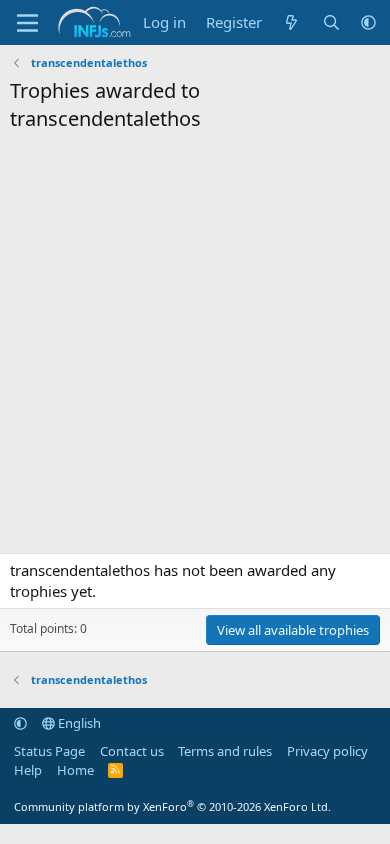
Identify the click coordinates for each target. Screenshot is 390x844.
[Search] (331, 22)
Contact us (132, 751)
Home (75, 770)
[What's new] (291, 22)
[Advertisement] (195, 348)
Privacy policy (327, 751)
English (78, 723)
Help (28, 770)
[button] (368, 22)
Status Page (49, 751)
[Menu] (27, 23)
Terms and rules (225, 751)
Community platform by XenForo (172, 806)
